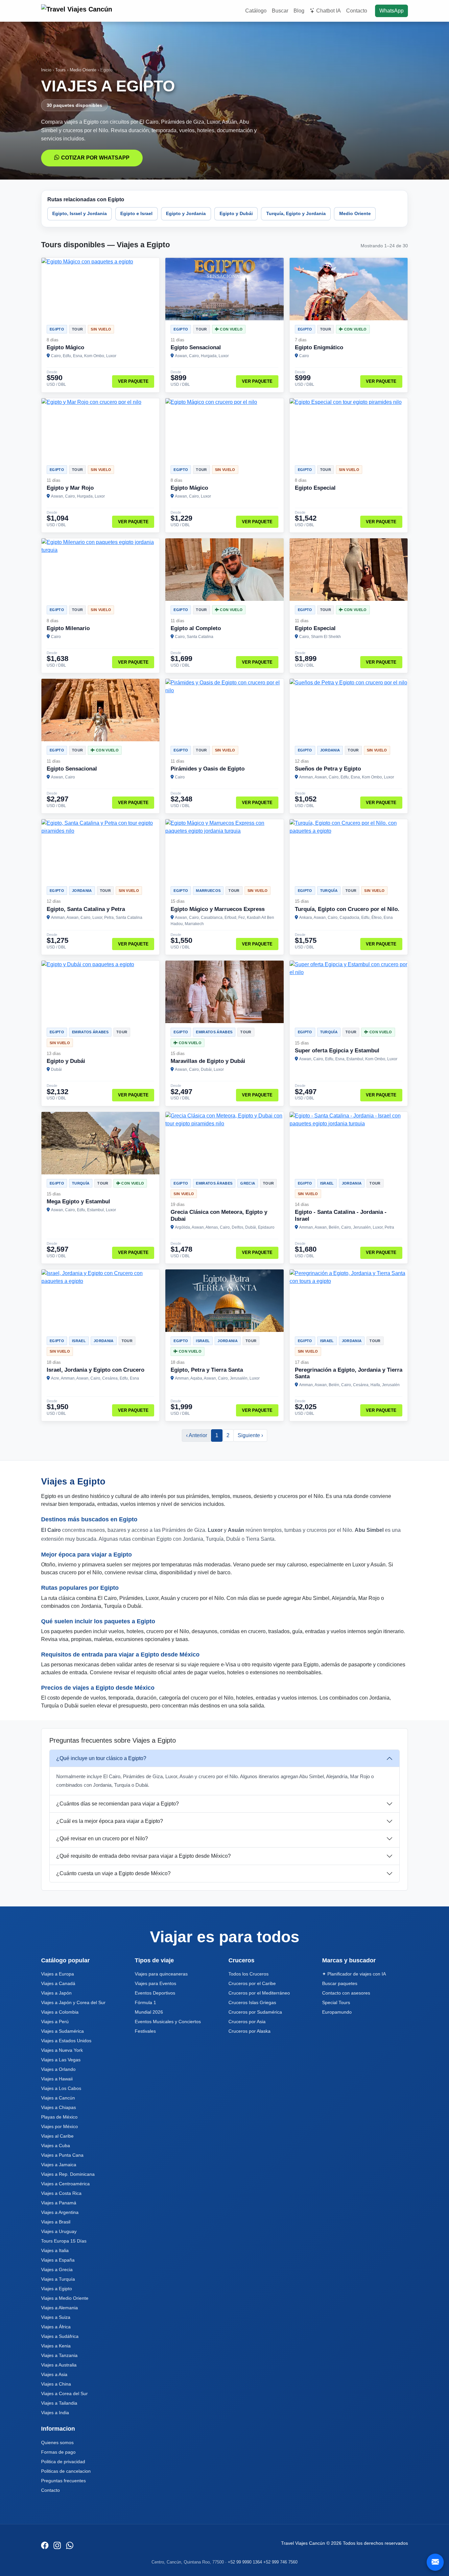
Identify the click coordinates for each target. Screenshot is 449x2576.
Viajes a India (55, 2413)
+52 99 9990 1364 (245, 2562)
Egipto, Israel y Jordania (80, 213)
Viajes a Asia (54, 2374)
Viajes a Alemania (59, 2308)
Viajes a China (56, 2384)
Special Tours (336, 2002)
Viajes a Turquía (58, 2279)
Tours (60, 70)
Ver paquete (133, 381)
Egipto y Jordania (186, 213)
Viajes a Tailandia (59, 2403)
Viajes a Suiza (56, 2317)
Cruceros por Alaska (249, 2031)
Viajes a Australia (59, 2365)
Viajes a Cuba (56, 2146)
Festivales (145, 2031)
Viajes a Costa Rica (61, 2193)
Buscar (280, 11)
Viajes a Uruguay (59, 2231)
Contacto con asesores (346, 1993)
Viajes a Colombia (60, 2012)
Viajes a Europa (58, 1974)
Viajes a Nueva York (62, 2050)
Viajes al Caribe (57, 2136)
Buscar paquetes (340, 1983)
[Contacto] (435, 2562)
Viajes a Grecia (57, 2269)
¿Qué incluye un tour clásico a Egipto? (101, 1758)
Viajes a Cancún (58, 2098)
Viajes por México (59, 2126)
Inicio (46, 70)
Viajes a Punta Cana (62, 2155)
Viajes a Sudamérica (62, 2031)
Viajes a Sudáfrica (60, 2336)
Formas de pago (58, 2452)
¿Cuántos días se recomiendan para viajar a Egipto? (118, 1804)
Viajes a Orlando (58, 2069)
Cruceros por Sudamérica (255, 2012)
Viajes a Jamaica (59, 2165)
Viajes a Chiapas (59, 2107)
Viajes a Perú (55, 2022)
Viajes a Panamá (59, 2203)
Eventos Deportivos (155, 1993)
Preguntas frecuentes (63, 2481)
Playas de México (59, 2117)
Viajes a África (56, 2327)
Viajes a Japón (56, 1993)
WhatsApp (391, 11)
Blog (299, 11)
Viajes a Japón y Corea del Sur (73, 2002)
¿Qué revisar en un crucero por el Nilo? (102, 1839)
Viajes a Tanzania (59, 2355)
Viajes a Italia (55, 2250)
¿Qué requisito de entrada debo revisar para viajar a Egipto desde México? (143, 1856)
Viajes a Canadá (58, 1983)
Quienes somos (57, 2442)
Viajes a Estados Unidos (66, 2041)
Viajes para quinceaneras (161, 1974)
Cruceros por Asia (247, 2022)
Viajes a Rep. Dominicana (68, 2174)
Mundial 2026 (149, 2012)
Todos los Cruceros (248, 1974)
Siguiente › (250, 1435)
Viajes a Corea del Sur (64, 2393)
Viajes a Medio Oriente (65, 2298)
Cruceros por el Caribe (252, 1983)
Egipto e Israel (136, 213)
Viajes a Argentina (60, 2212)
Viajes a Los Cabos (61, 2088)
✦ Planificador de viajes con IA (354, 1974)
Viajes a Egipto (57, 2289)
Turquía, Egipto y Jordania (296, 213)
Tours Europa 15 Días (64, 2241)
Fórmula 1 (145, 2002)
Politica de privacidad (63, 2462)
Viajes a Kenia (56, 2346)
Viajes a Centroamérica (65, 2184)
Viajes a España (58, 2260)
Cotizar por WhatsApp (95, 158)
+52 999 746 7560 (280, 2562)
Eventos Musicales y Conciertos (168, 2022)
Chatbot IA (329, 11)
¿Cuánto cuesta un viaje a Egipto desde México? (113, 1873)
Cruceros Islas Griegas (252, 2002)
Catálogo (256, 11)
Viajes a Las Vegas (61, 2060)
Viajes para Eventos (155, 1983)
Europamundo (337, 2012)
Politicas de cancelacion (66, 2471)
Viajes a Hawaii (57, 2079)
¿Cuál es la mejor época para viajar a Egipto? (110, 1821)
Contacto (357, 11)
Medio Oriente (83, 70)
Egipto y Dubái (236, 213)
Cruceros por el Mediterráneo (259, 1993)
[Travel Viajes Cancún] (78, 11)
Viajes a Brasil (56, 2222)
